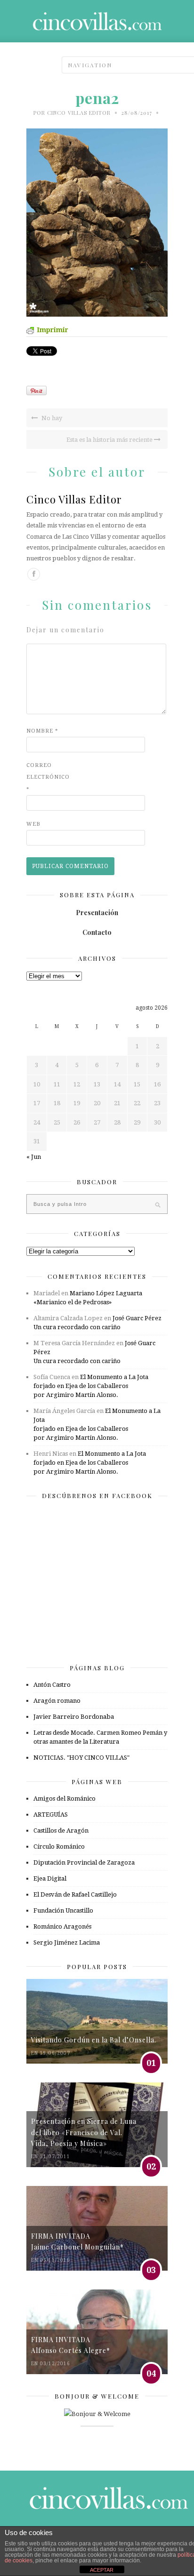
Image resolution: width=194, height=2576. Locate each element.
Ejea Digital (50, 1878)
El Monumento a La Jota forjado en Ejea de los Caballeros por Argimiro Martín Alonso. (91, 1386)
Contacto (97, 932)
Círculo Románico (59, 1846)
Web (33, 824)
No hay (51, 418)
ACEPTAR (102, 2570)
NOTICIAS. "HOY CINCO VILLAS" (81, 1758)
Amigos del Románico (65, 1798)
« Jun (34, 1157)
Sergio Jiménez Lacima (67, 1942)
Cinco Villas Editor (79, 113)
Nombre (42, 731)
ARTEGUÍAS (51, 1814)
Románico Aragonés (62, 1926)
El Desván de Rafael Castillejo (75, 1894)
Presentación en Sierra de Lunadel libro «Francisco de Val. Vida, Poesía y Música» (84, 2132)
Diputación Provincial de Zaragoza (84, 1862)
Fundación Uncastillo (63, 1910)
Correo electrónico (45, 777)
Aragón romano (57, 1701)
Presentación (97, 913)
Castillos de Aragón (61, 1830)
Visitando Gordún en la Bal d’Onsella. (94, 2040)
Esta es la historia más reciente (110, 440)
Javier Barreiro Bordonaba (74, 1717)
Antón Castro (52, 1685)
